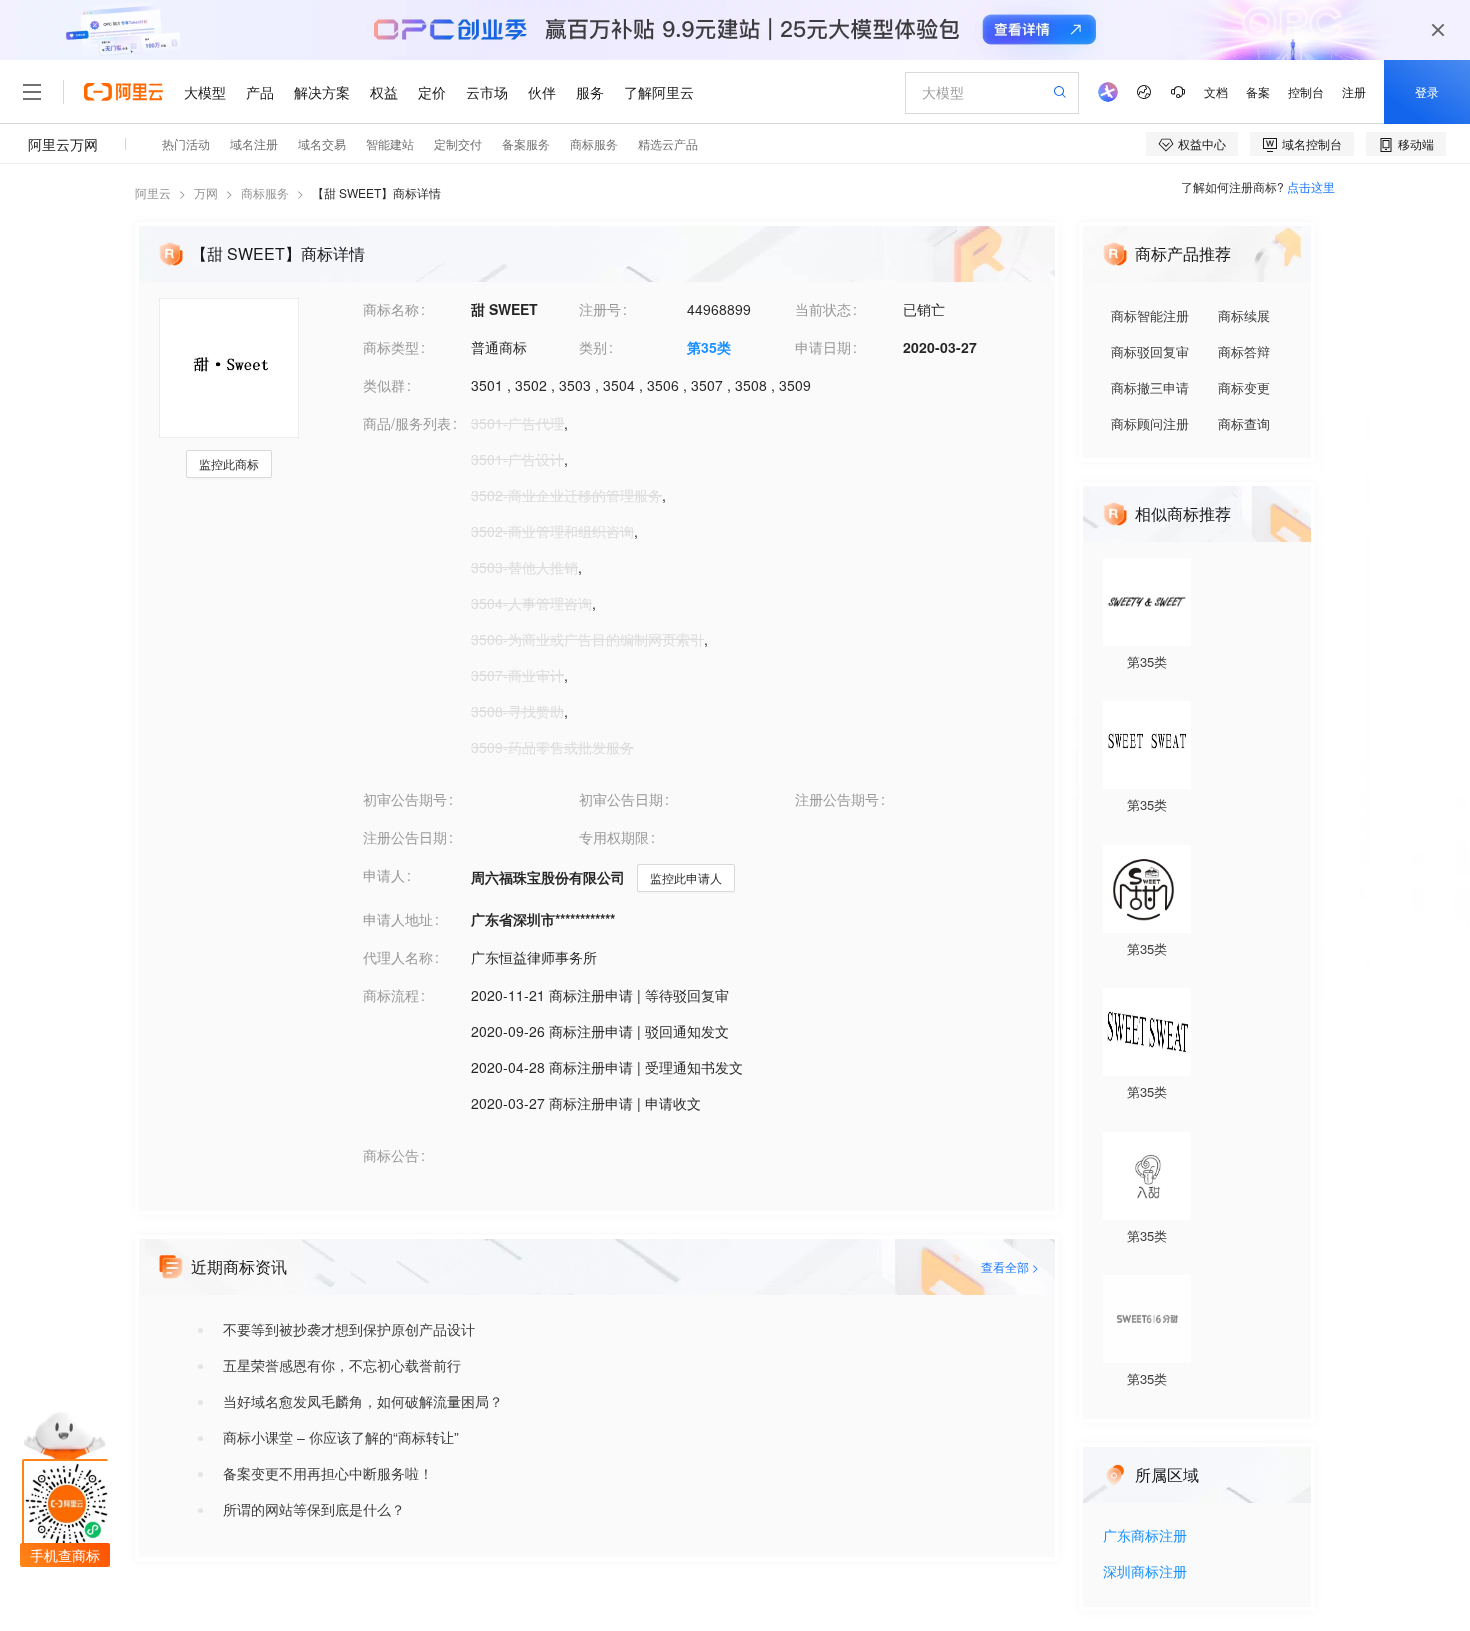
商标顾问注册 (1150, 423)
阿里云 (153, 192)
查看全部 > (1010, 1266)
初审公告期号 (405, 799)
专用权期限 (614, 837)
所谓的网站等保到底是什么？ (314, 1509)
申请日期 (823, 347)
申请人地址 (398, 919)
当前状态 (823, 309)
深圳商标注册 (1145, 1572)
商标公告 (391, 1155)
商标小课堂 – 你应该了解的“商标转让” (341, 1437)
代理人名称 (398, 957)
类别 (593, 347)
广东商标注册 (1145, 1536)
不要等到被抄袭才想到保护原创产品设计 (349, 1329)
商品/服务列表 (407, 423)
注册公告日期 (405, 837)
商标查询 (1244, 423)
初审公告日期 (621, 799)
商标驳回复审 (1150, 351)
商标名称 (391, 309)
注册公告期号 (837, 799)
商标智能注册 (1150, 315)
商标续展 (1244, 315)
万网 (206, 192)
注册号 (600, 309)
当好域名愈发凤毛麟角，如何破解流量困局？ (363, 1401)
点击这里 (1311, 186)
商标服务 (265, 192)
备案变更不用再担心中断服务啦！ (328, 1473)
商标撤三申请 (1150, 387)
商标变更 (1244, 387)
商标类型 (391, 347)
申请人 (384, 875)
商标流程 (391, 995)
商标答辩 (1244, 351)
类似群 (384, 385)
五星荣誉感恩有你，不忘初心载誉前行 (342, 1365)
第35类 (709, 347)
